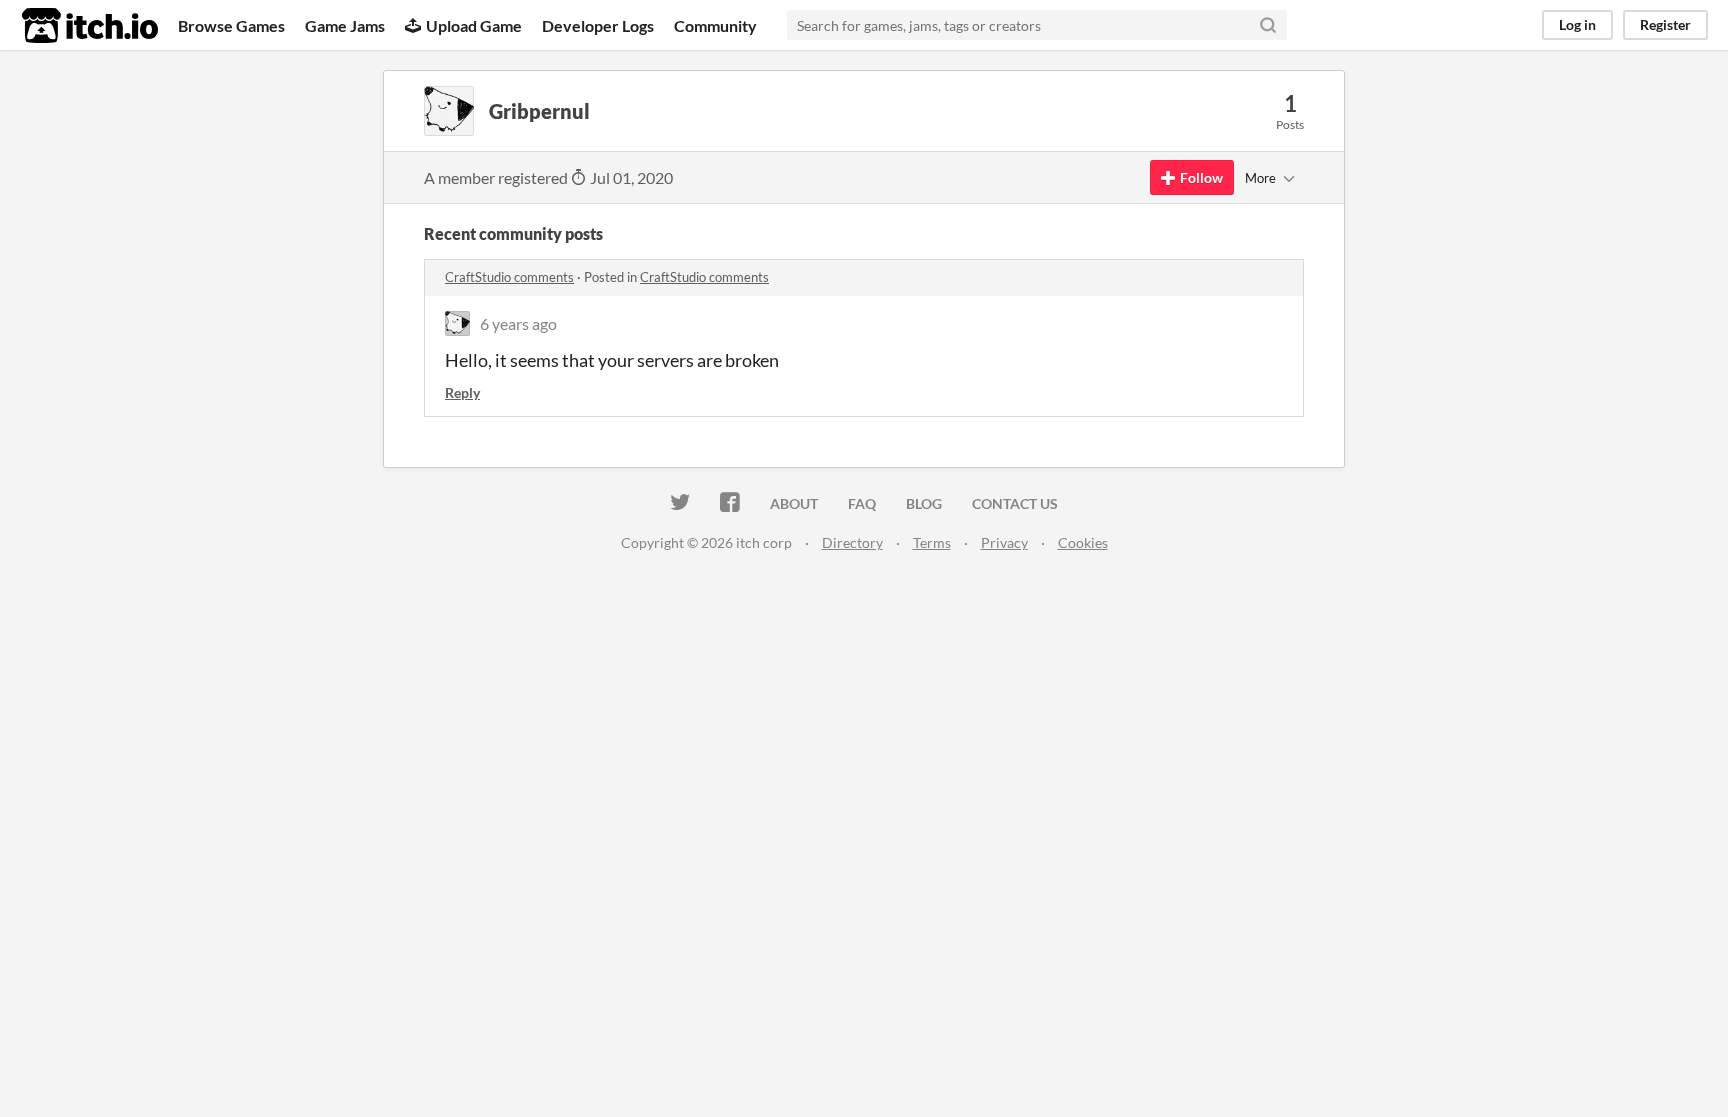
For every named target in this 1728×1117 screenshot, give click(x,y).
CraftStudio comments (509, 277)
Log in (1577, 24)
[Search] (1268, 25)
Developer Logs (598, 25)
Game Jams (345, 25)
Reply (462, 392)
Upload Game (474, 25)
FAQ (862, 503)
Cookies (1083, 542)
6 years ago (518, 323)
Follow (1201, 177)
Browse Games (231, 25)
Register (1665, 24)
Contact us (1015, 503)
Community (715, 25)
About (794, 503)
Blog (924, 503)
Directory (852, 542)
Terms (932, 542)
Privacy (1004, 542)
